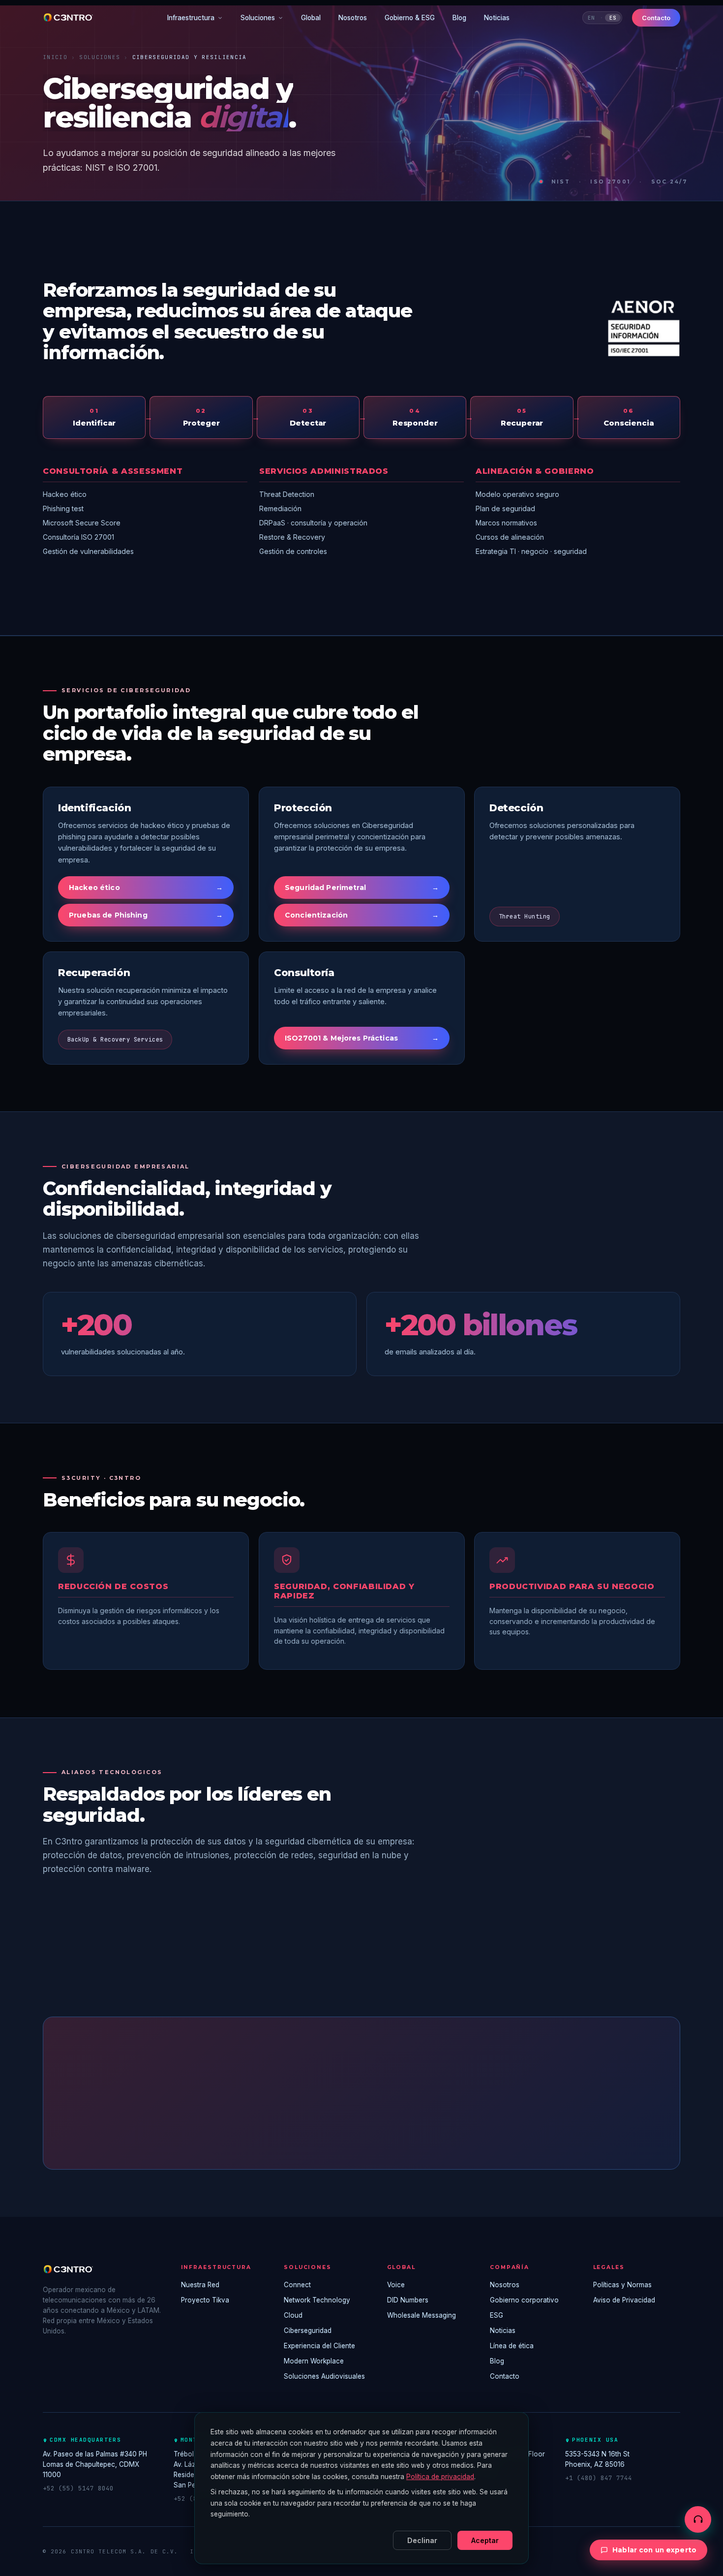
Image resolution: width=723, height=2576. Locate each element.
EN (591, 18)
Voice (396, 2285)
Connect (297, 2285)
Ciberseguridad (308, 2331)
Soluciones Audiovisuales (324, 2376)
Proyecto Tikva (205, 2300)
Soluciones (258, 18)
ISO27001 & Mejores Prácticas (362, 1038)
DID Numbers (408, 2300)
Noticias (497, 18)
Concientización (362, 915)
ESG (497, 2315)
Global (311, 18)
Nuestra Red (200, 2285)
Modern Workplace (314, 2361)
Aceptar (485, 2540)
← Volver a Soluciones (432, 2129)
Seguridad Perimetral (362, 888)
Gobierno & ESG (410, 18)
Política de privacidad (440, 2477)
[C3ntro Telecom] (69, 18)
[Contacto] (698, 2519)
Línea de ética (512, 2346)
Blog (459, 18)
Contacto (656, 18)
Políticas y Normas (622, 2285)
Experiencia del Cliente (319, 2346)
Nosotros (353, 18)
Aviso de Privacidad (624, 2300)
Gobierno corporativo (524, 2300)
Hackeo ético (146, 888)
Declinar (422, 2540)
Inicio (55, 57)
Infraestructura (191, 18)
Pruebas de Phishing (146, 915)
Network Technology (317, 2300)
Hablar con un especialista (305, 2129)
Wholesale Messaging (422, 2315)
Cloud (293, 2315)
